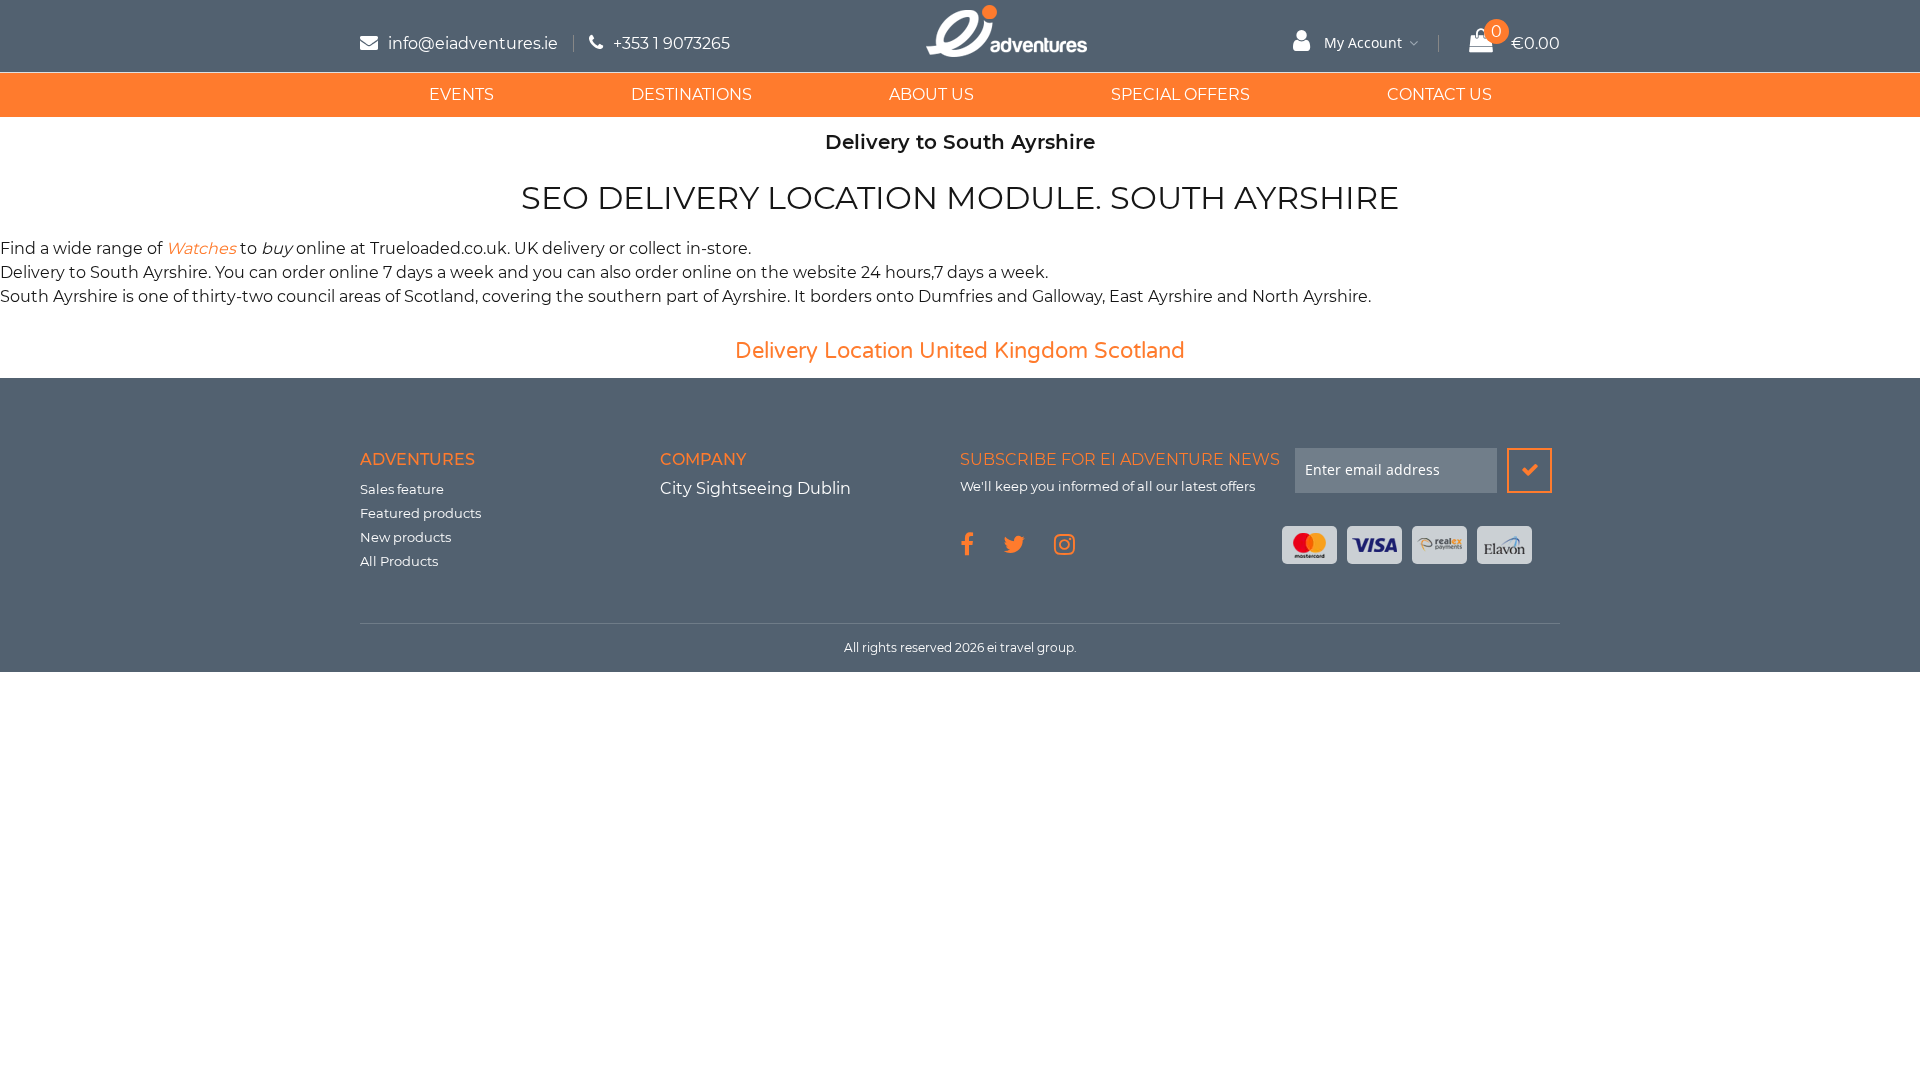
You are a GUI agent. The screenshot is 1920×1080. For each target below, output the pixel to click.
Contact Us (1439, 94)
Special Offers (1180, 94)
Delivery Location (824, 351)
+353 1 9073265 (671, 43)
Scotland (1139, 351)
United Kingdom (1003, 351)
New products (405, 537)
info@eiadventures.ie (473, 43)
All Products (399, 561)
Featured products (420, 513)
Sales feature (402, 489)
